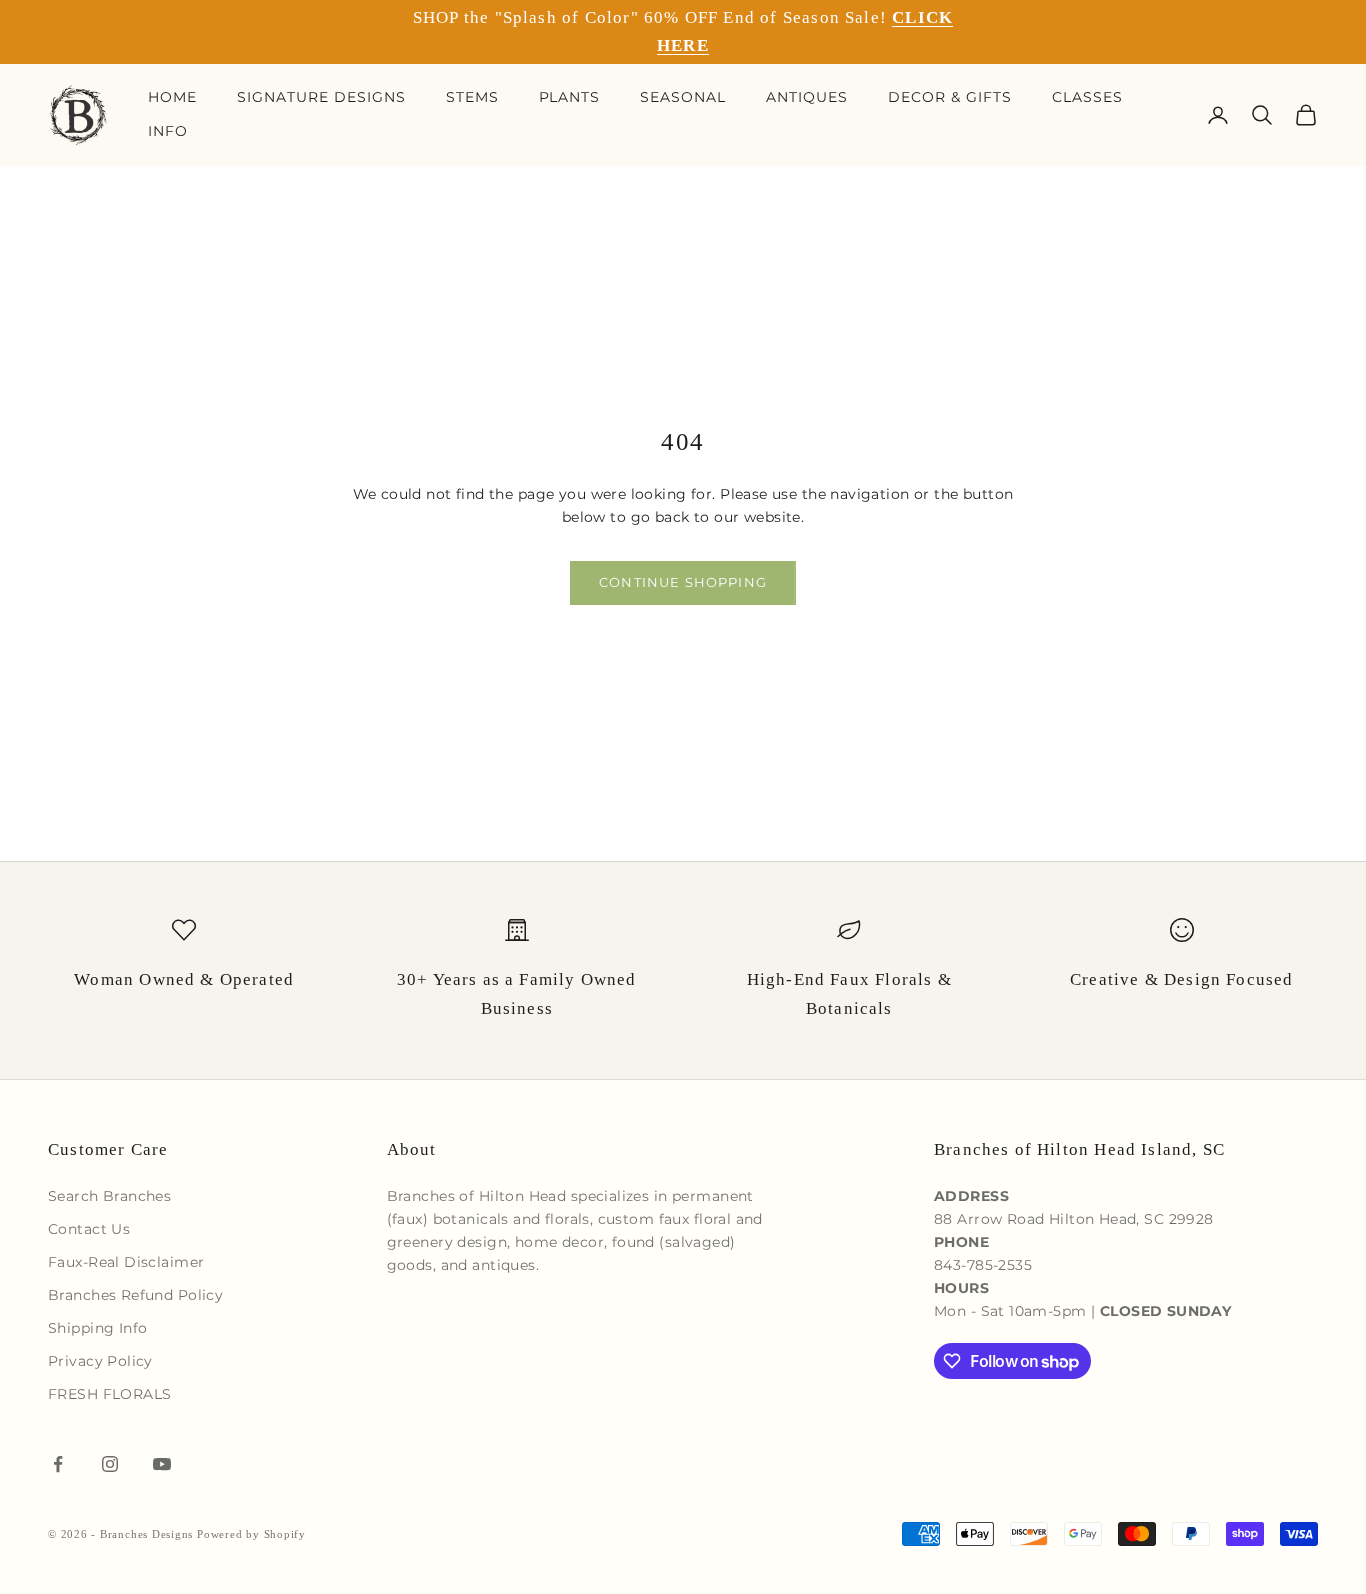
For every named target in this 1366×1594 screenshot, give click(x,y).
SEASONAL (683, 97)
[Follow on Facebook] (58, 1464)
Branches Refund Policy (135, 1295)
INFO (168, 131)
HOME (172, 97)
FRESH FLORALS (109, 1394)
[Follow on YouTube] (162, 1464)
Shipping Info (97, 1328)
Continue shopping (683, 582)
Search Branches (109, 1196)
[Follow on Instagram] (110, 1464)
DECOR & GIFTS (950, 97)
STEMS (472, 97)
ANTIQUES (807, 97)
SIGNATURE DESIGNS (321, 97)
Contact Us (89, 1229)
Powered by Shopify (251, 1534)
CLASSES (1087, 97)
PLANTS (570, 97)
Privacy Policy (100, 1361)
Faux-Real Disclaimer (126, 1262)
